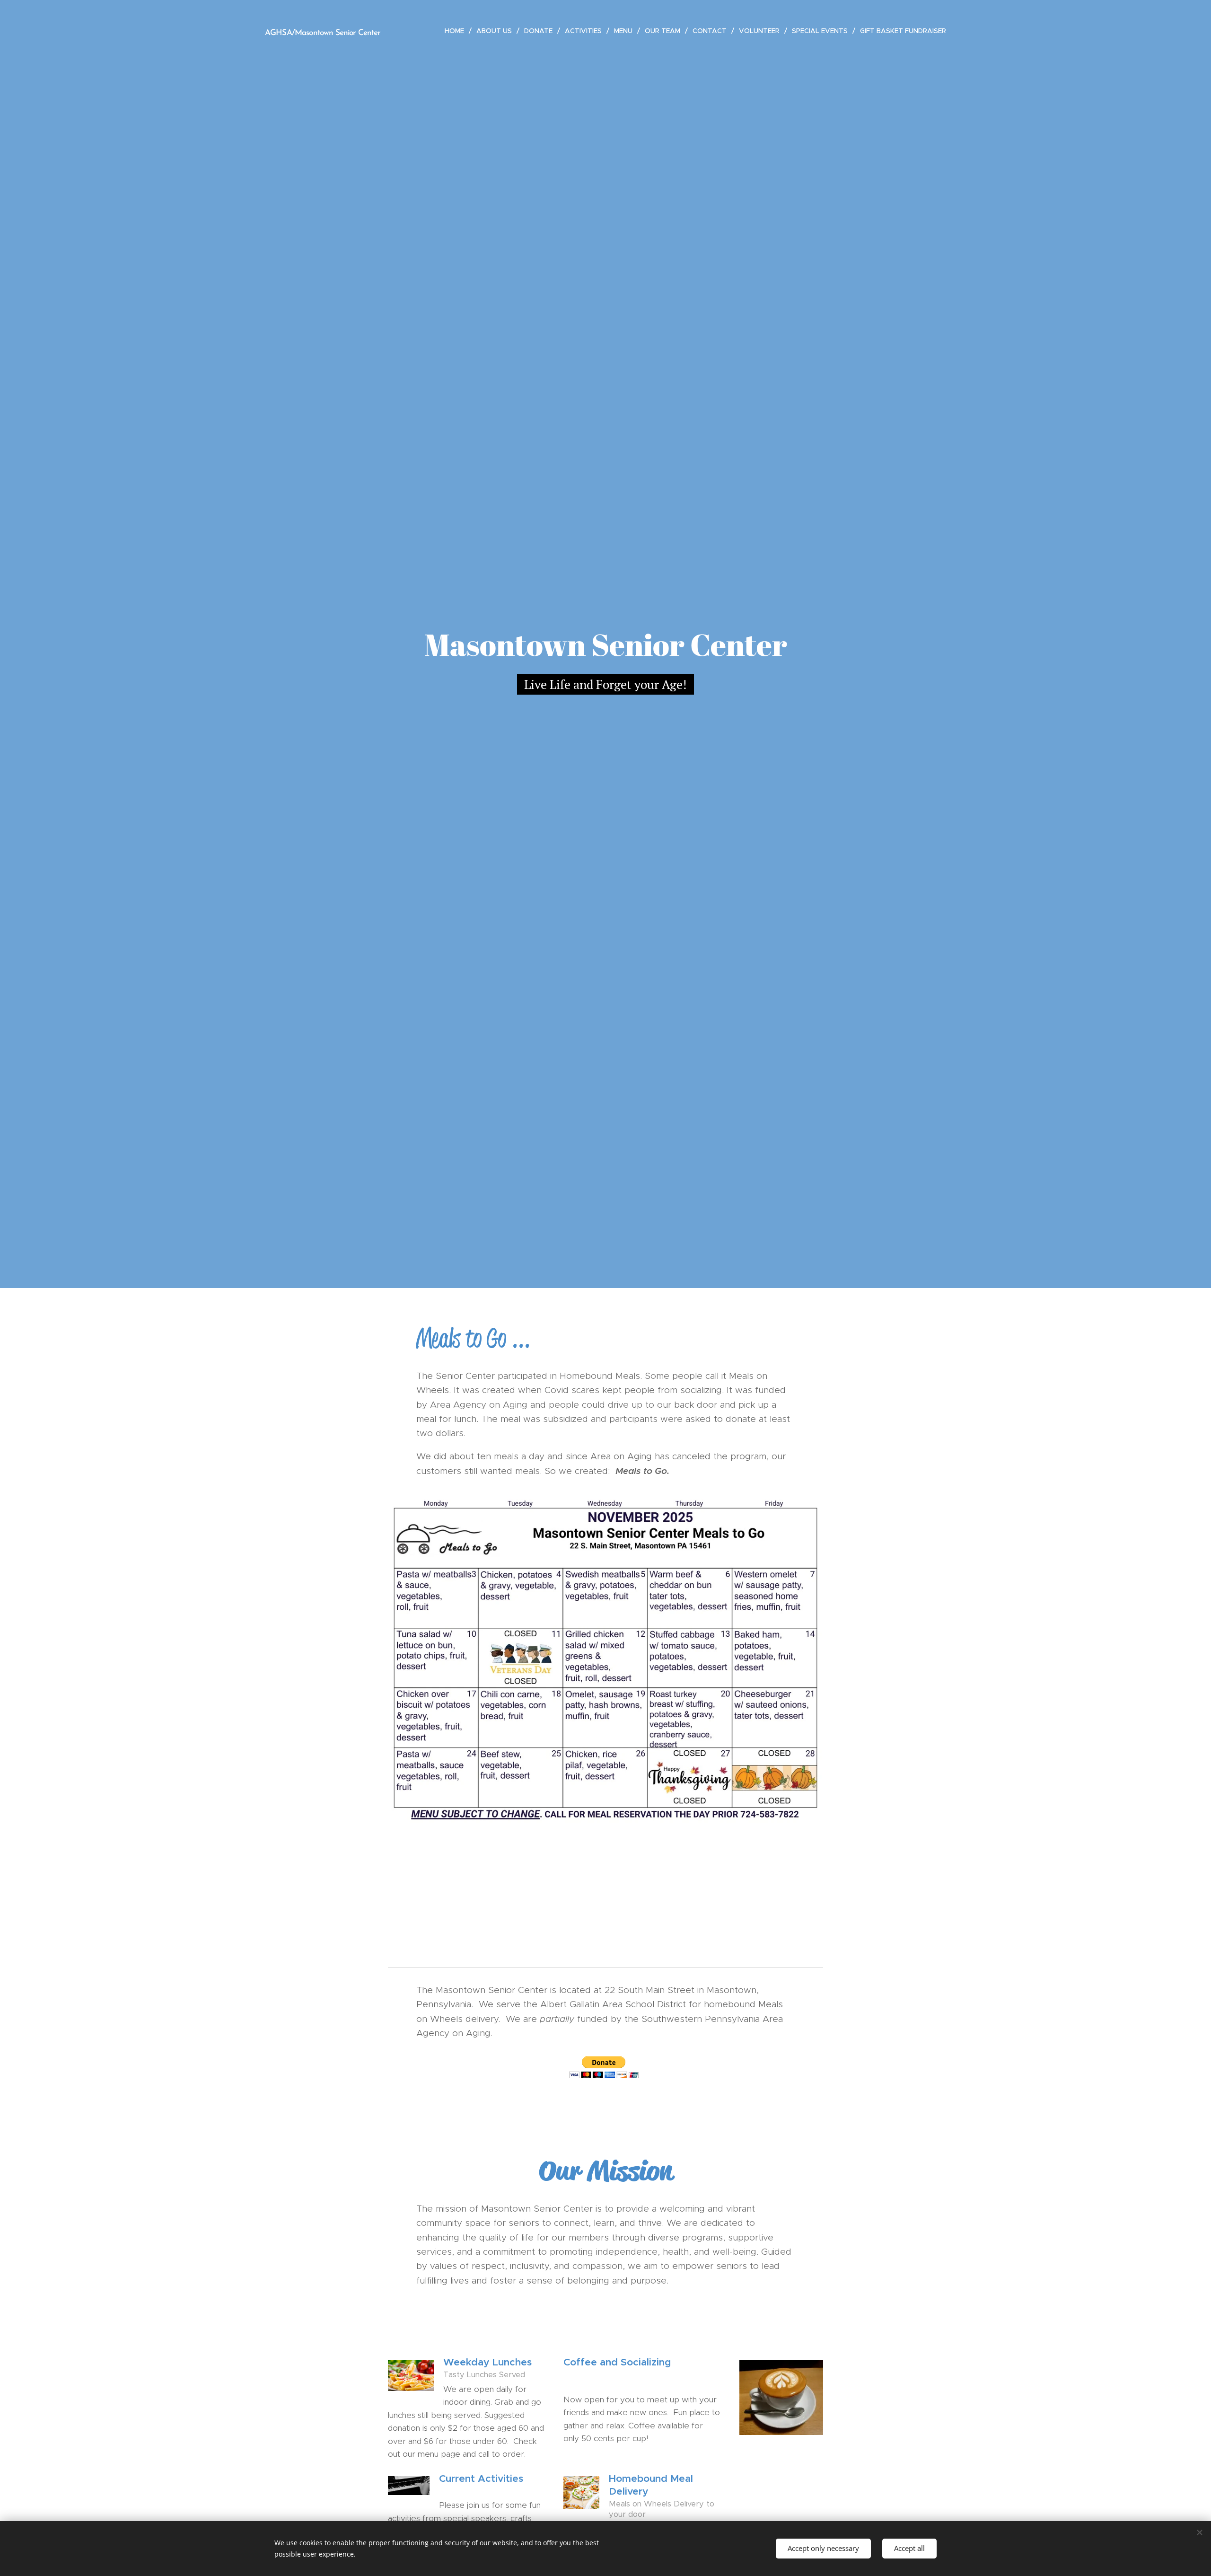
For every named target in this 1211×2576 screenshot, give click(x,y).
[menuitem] (457, 31)
